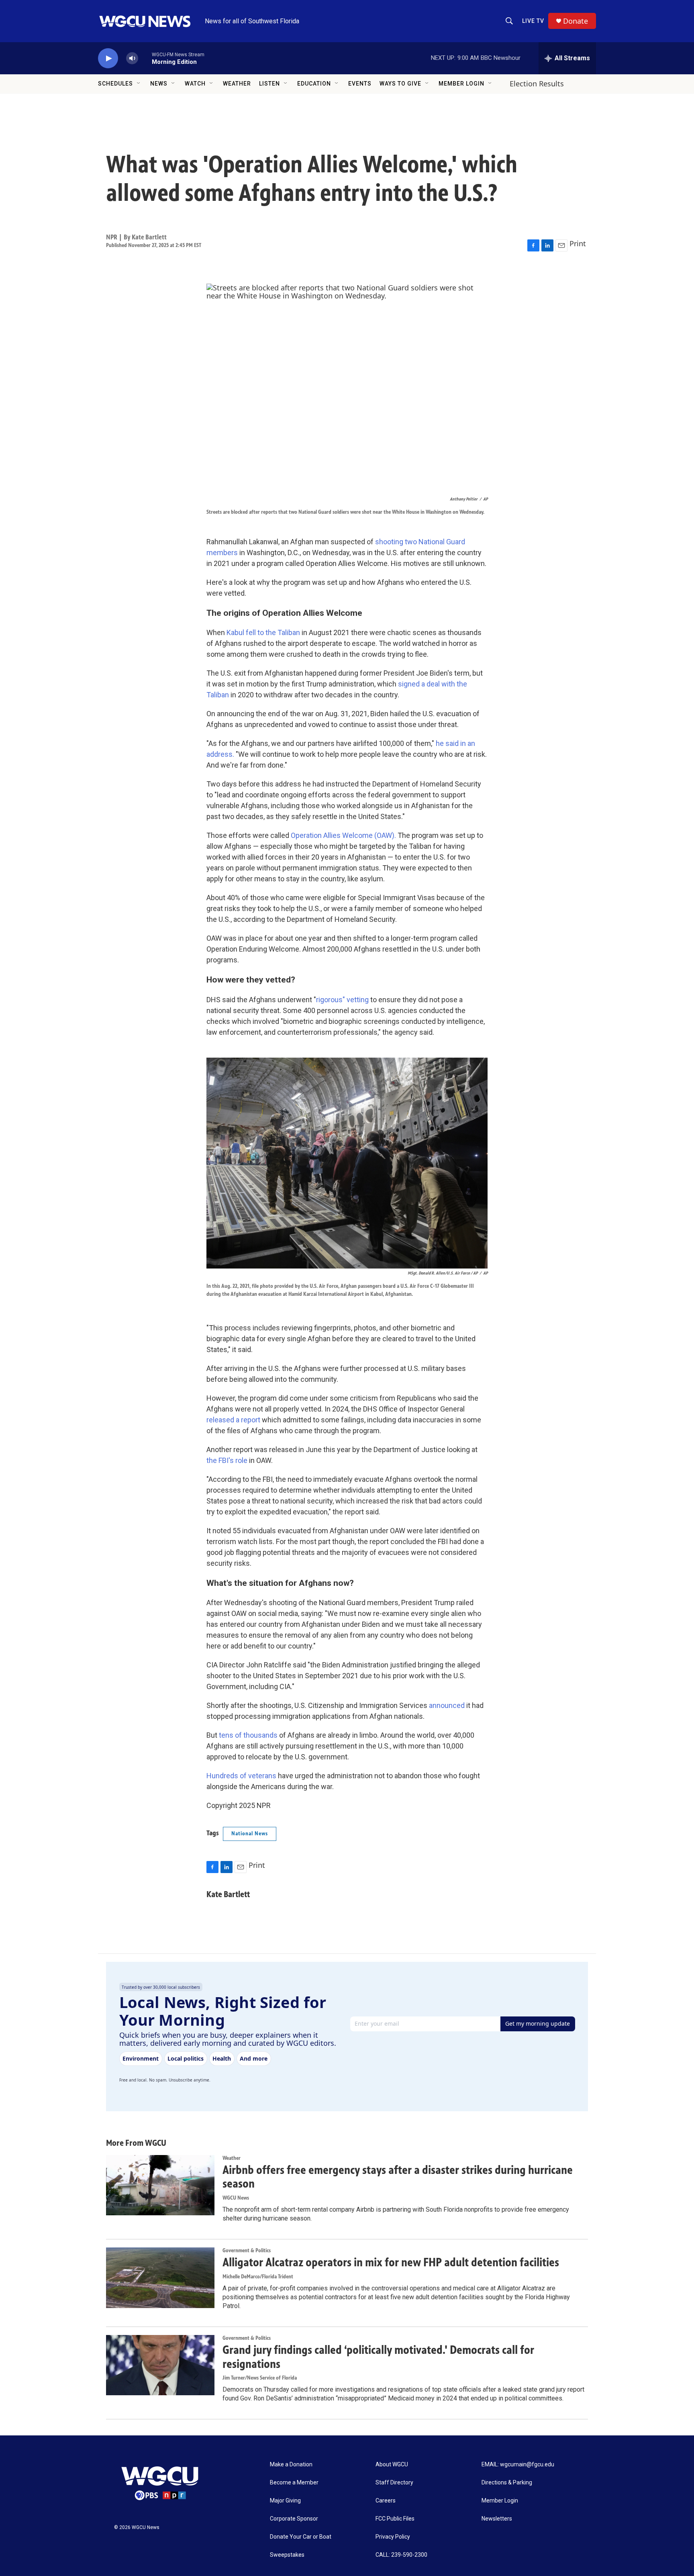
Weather (237, 84)
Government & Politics (247, 2250)
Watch (195, 84)
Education (314, 84)
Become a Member (294, 2483)
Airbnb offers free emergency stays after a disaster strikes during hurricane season (398, 2177)
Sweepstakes (287, 2555)
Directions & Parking (507, 2483)
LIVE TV (533, 21)
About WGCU (392, 2465)
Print (578, 243)
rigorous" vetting (342, 1000)
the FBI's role (227, 1460)
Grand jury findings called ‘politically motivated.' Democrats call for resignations (378, 2357)
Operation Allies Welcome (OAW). (343, 835)
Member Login (461, 84)
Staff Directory (394, 2483)
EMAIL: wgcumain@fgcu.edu (518, 2465)
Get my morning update (538, 2023)
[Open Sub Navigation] (139, 84)
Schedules (115, 84)
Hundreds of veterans (241, 1776)
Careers (386, 2501)
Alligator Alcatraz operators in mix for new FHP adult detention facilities (391, 2262)
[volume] (132, 58)
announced (447, 1705)
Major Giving (285, 2501)
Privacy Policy (393, 2537)
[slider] (145, 58)
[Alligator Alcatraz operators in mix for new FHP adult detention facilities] (160, 2278)
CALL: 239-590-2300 (401, 2555)
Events (360, 84)
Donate (576, 21)
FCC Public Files (395, 2519)
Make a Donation (291, 2465)
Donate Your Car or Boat (301, 2537)
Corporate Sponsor (294, 2519)
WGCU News (236, 2198)
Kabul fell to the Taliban (263, 632)
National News (250, 1833)
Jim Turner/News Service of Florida (260, 2378)
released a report (233, 1420)
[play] (108, 58)
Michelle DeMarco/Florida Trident (258, 2277)
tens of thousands (248, 1735)
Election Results (537, 84)
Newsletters (497, 2519)
